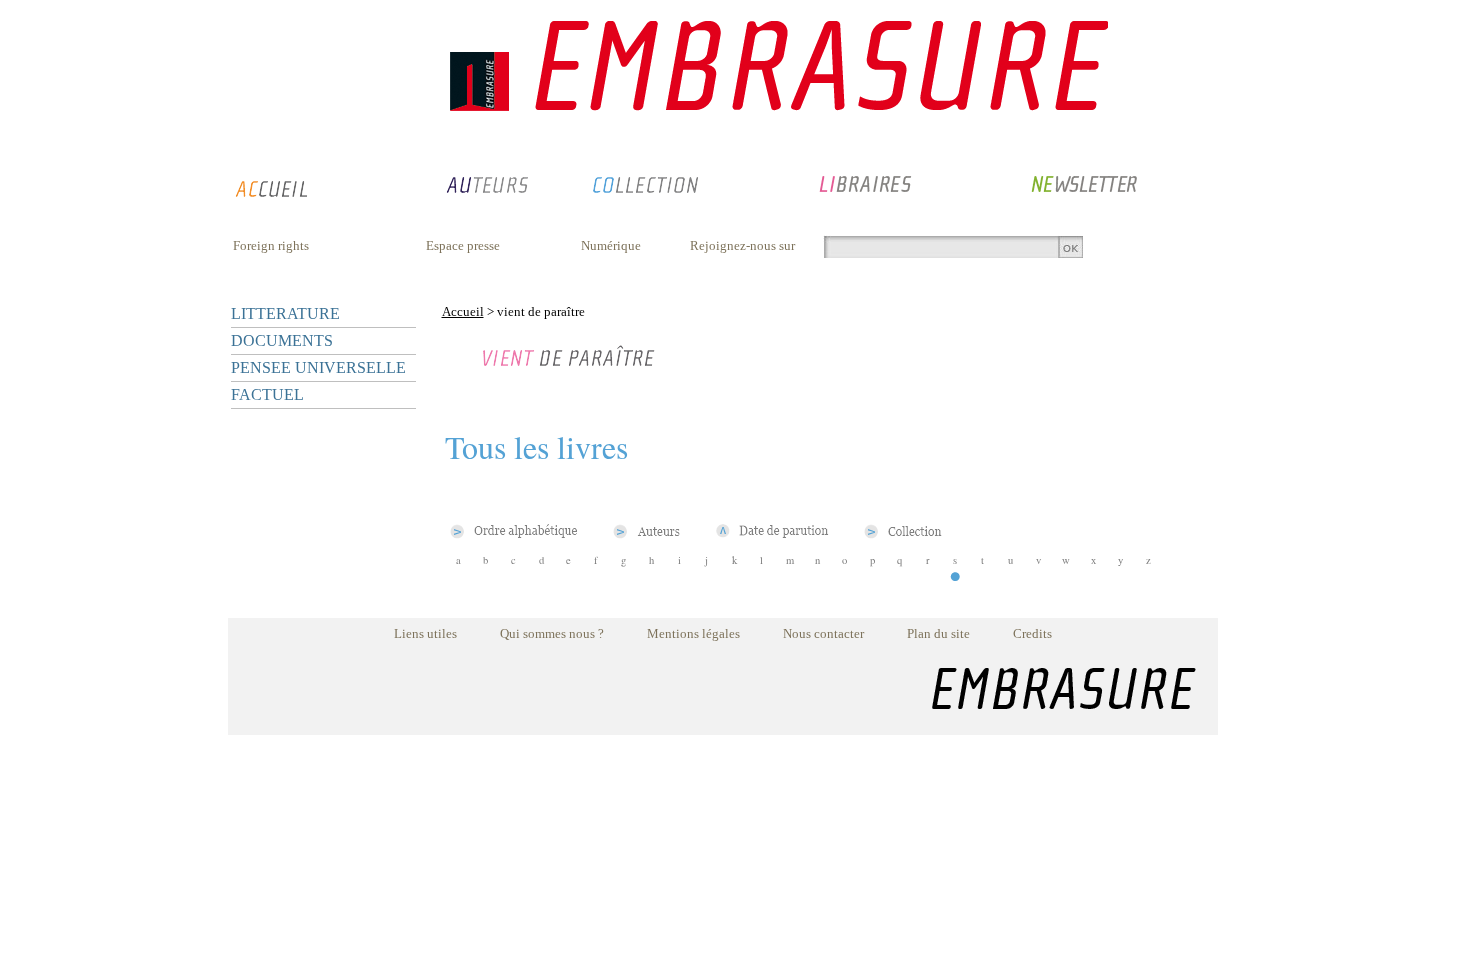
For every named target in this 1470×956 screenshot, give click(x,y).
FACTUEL (267, 394)
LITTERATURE (285, 313)
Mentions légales (693, 633)
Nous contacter (823, 633)
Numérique (611, 245)
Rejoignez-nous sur (742, 245)
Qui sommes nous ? (552, 633)
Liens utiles (425, 633)
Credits (1032, 633)
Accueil (463, 311)
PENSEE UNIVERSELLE (318, 367)
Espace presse (463, 245)
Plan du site (938, 633)
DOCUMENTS (282, 340)
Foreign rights (271, 245)
